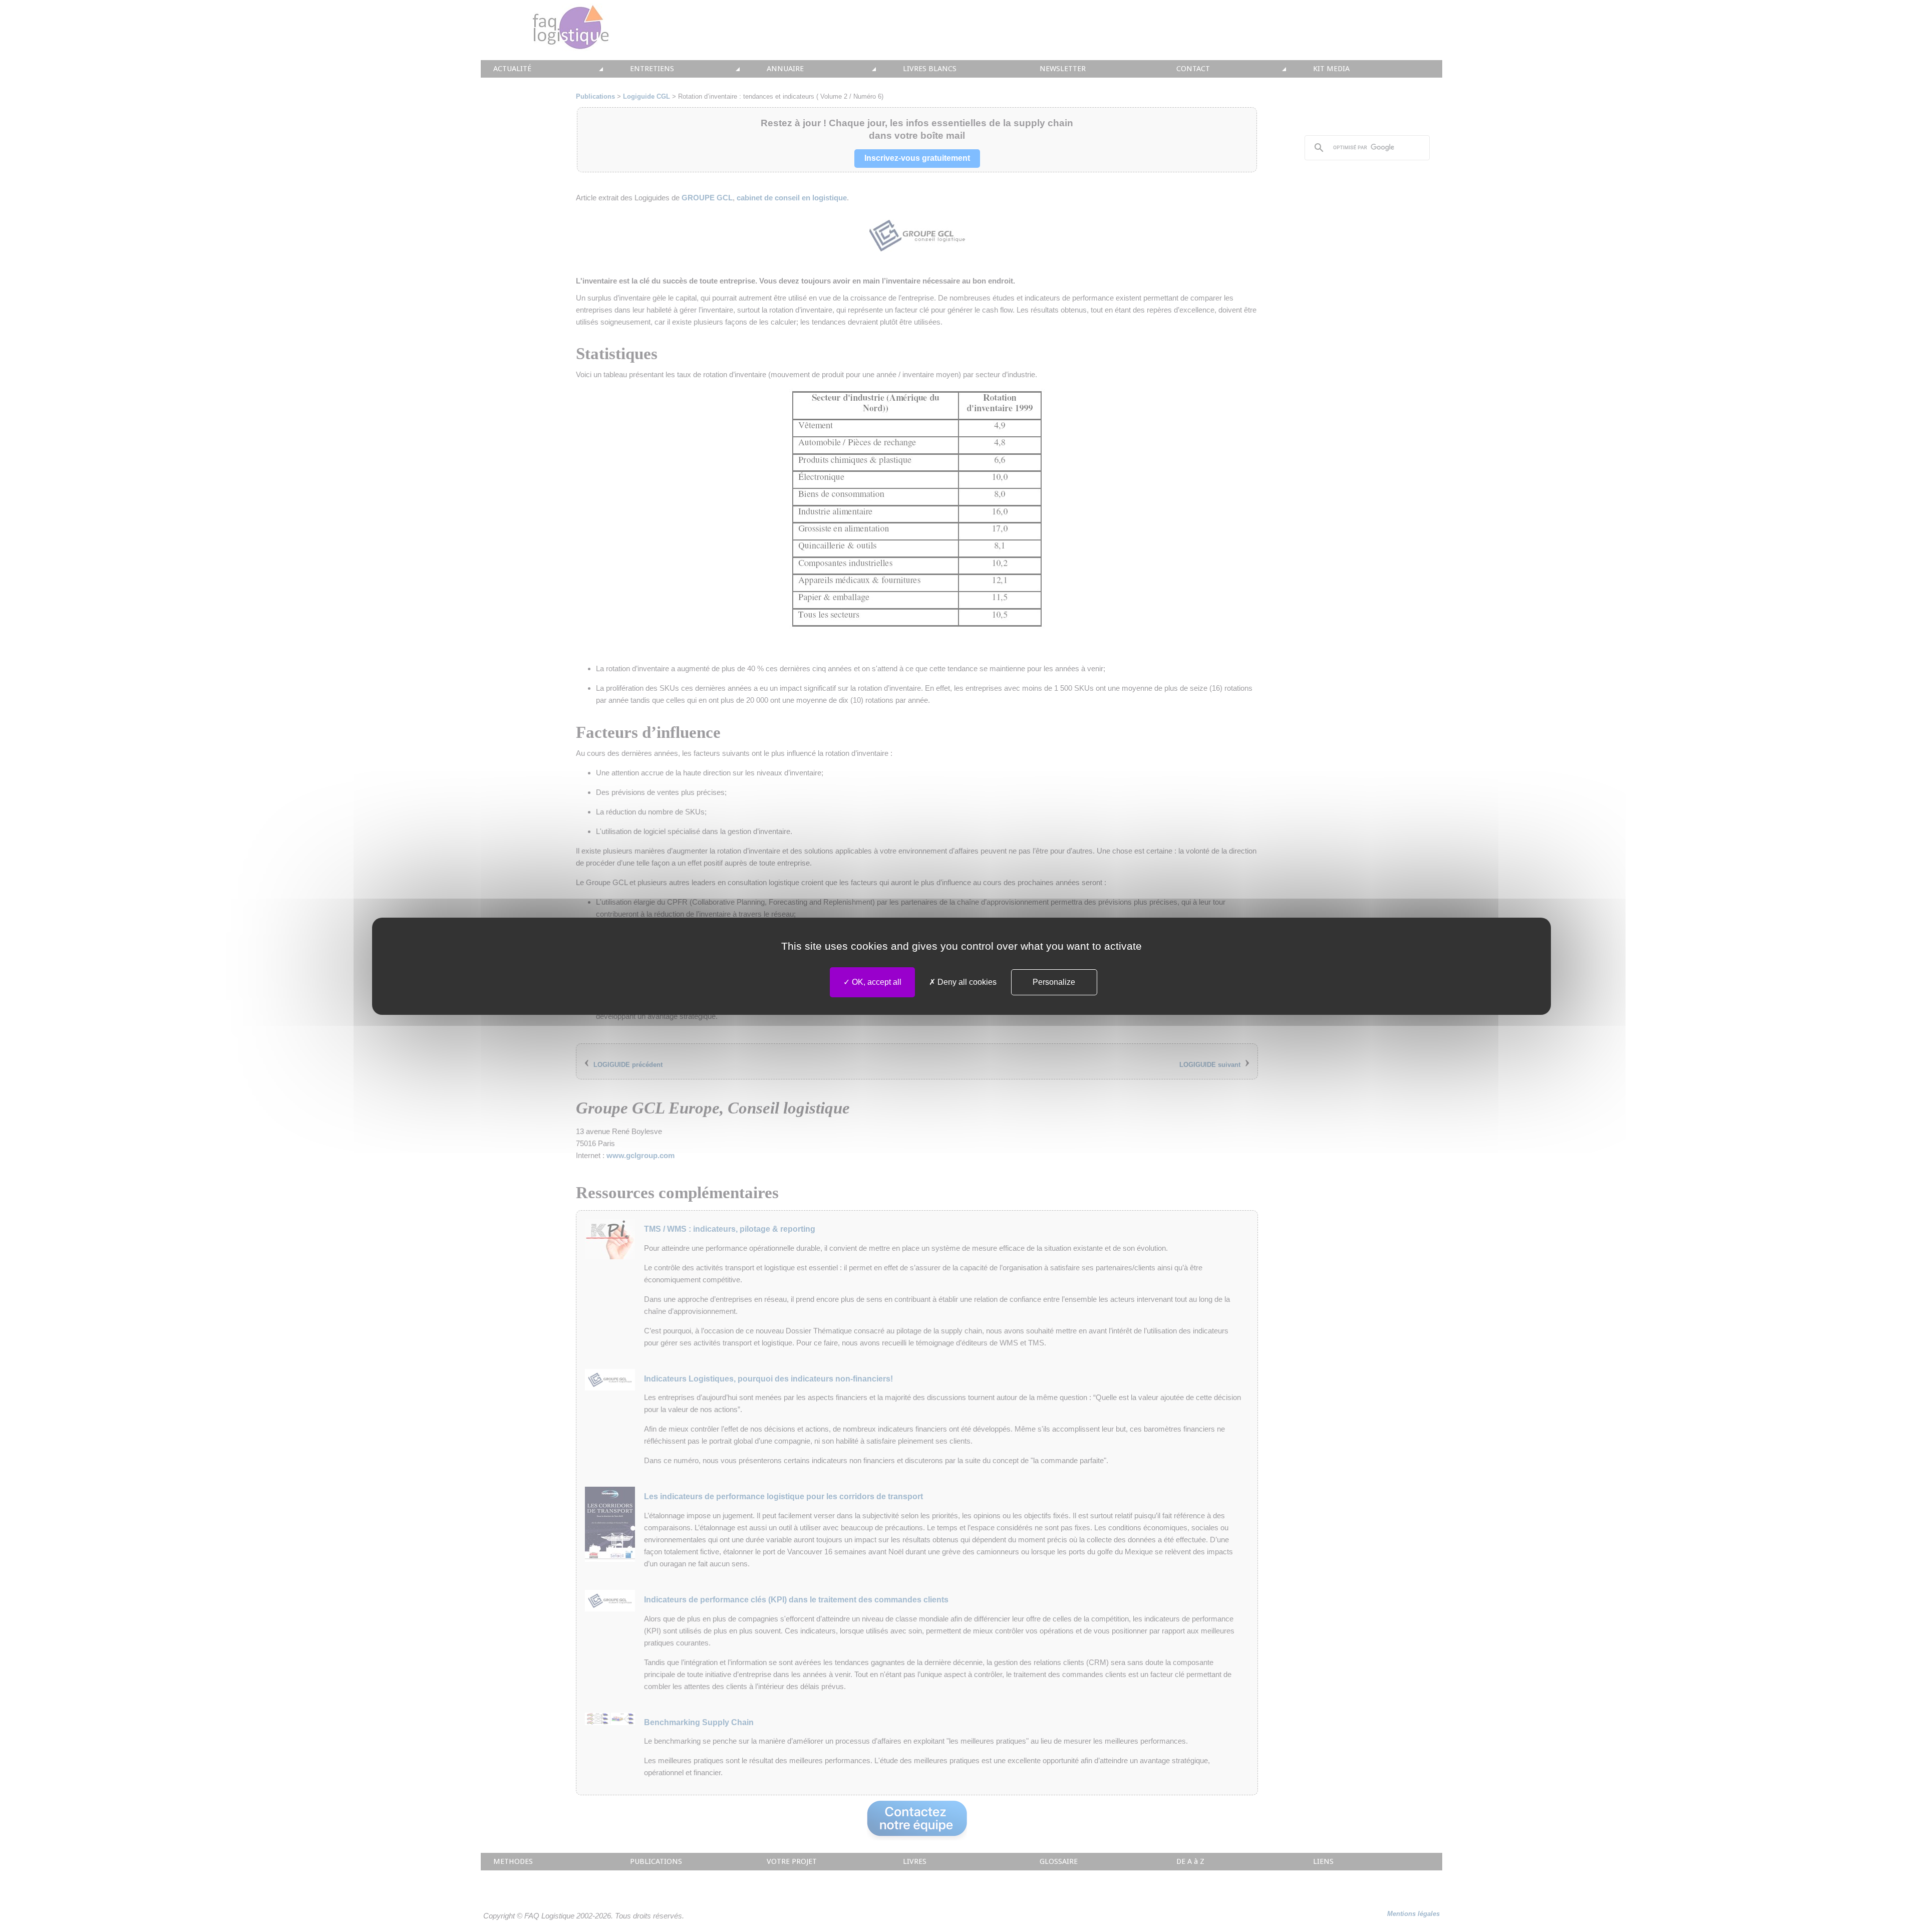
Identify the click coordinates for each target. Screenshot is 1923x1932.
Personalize (1054, 982)
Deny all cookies (966, 982)
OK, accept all (876, 982)
